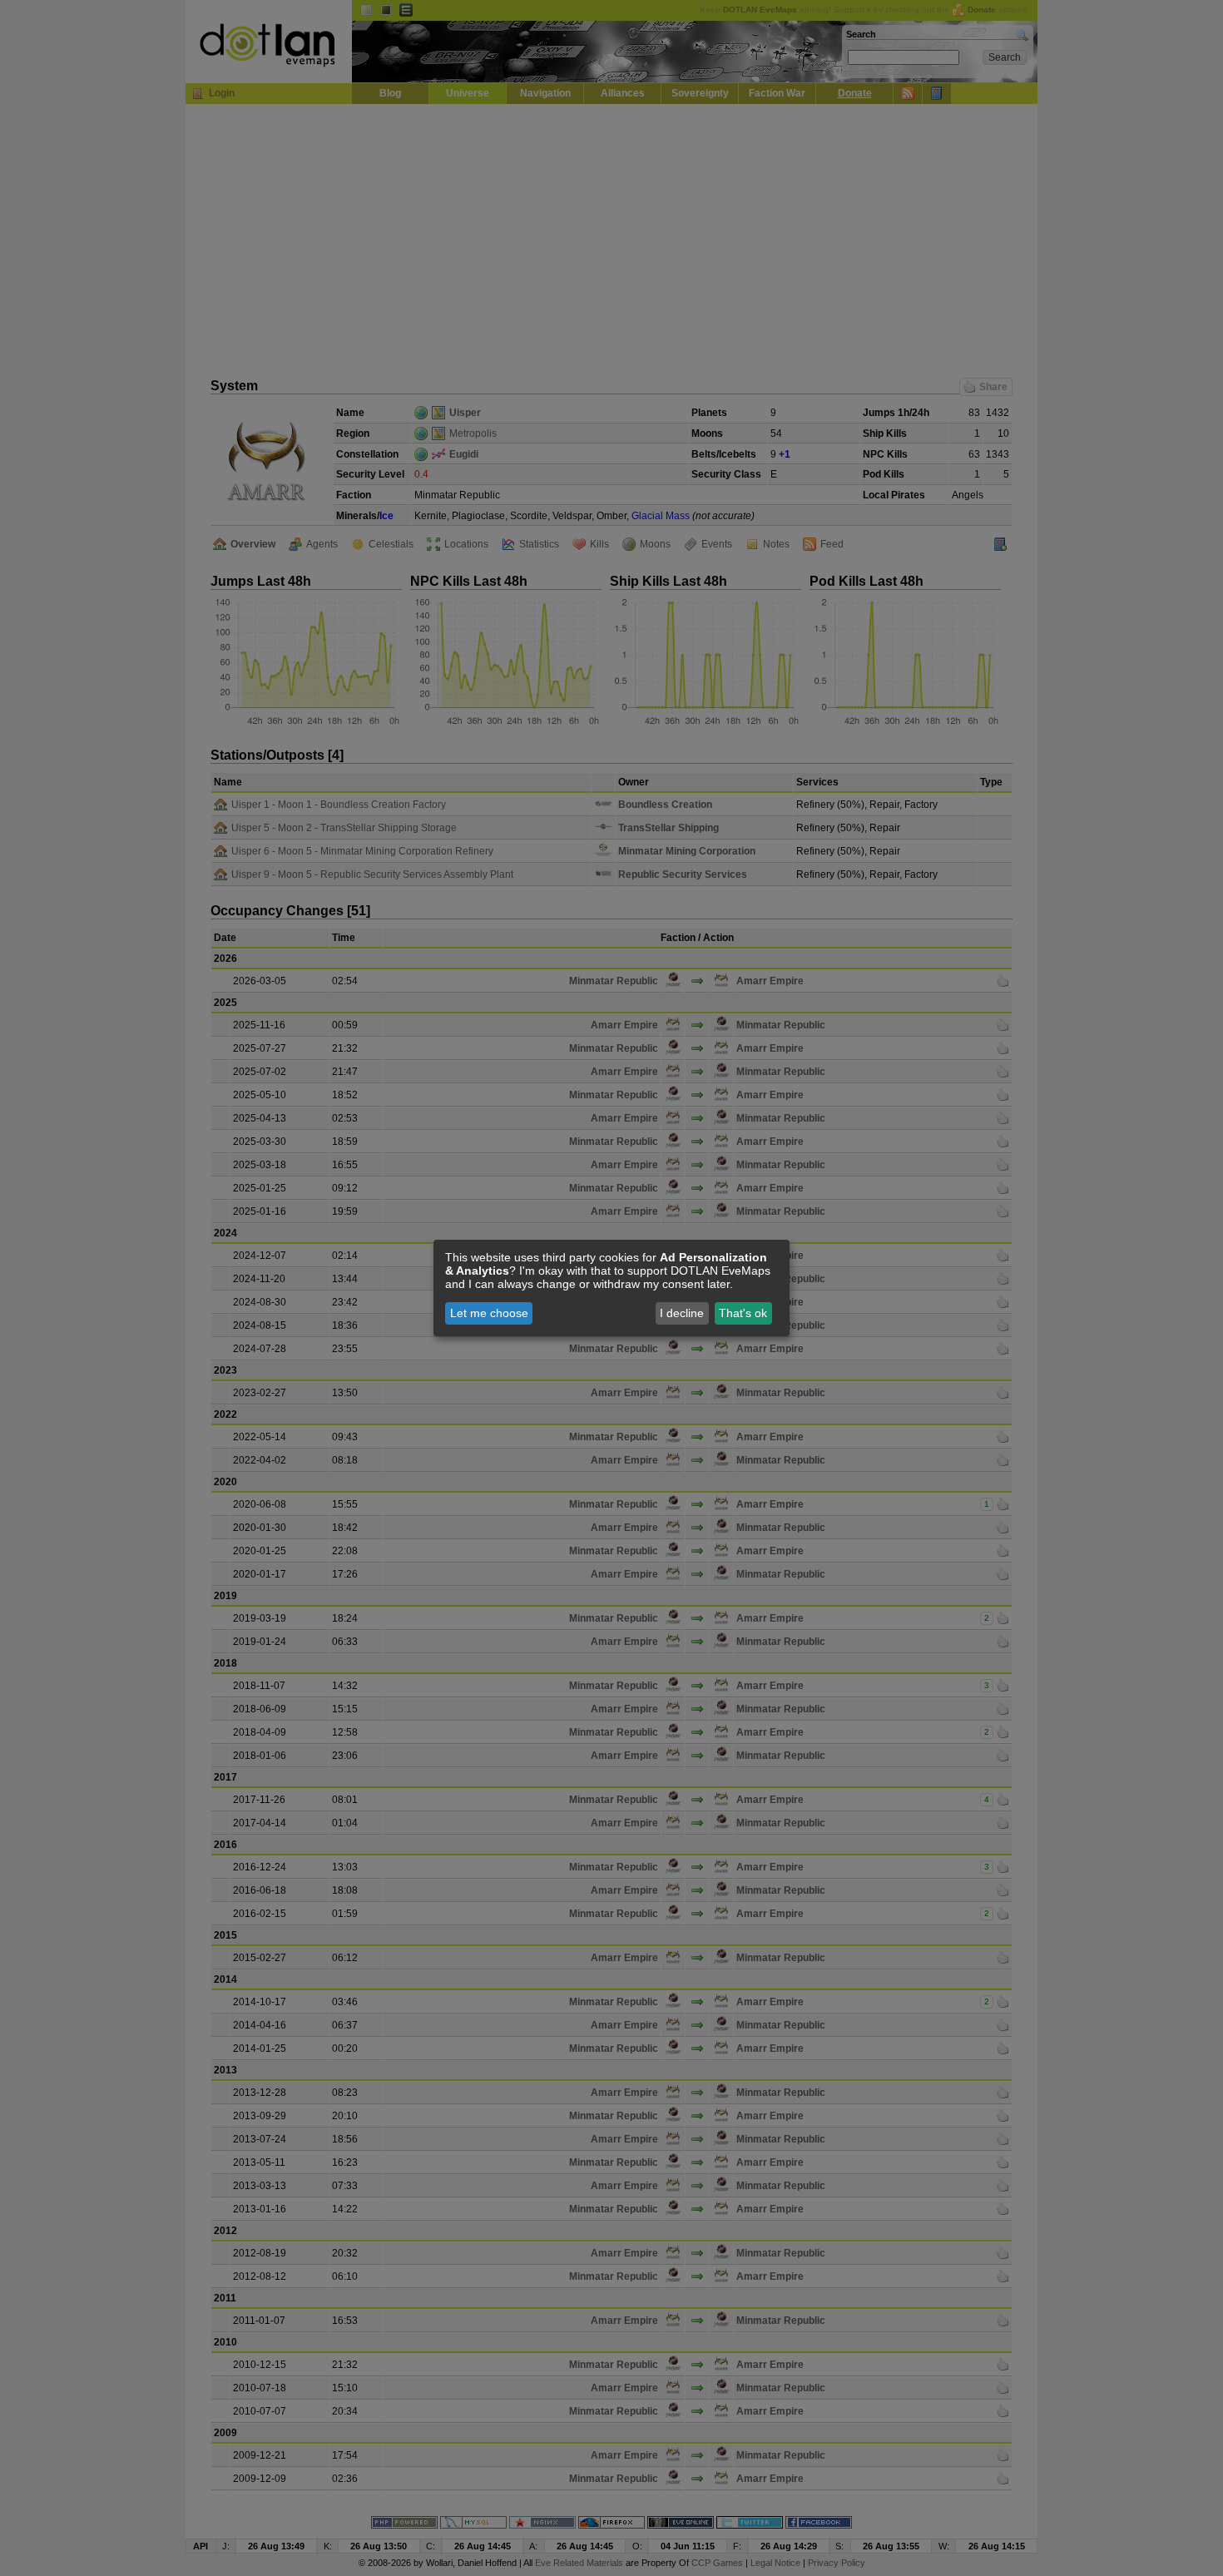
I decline (682, 1313)
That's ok (743, 1313)
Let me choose (489, 1313)
